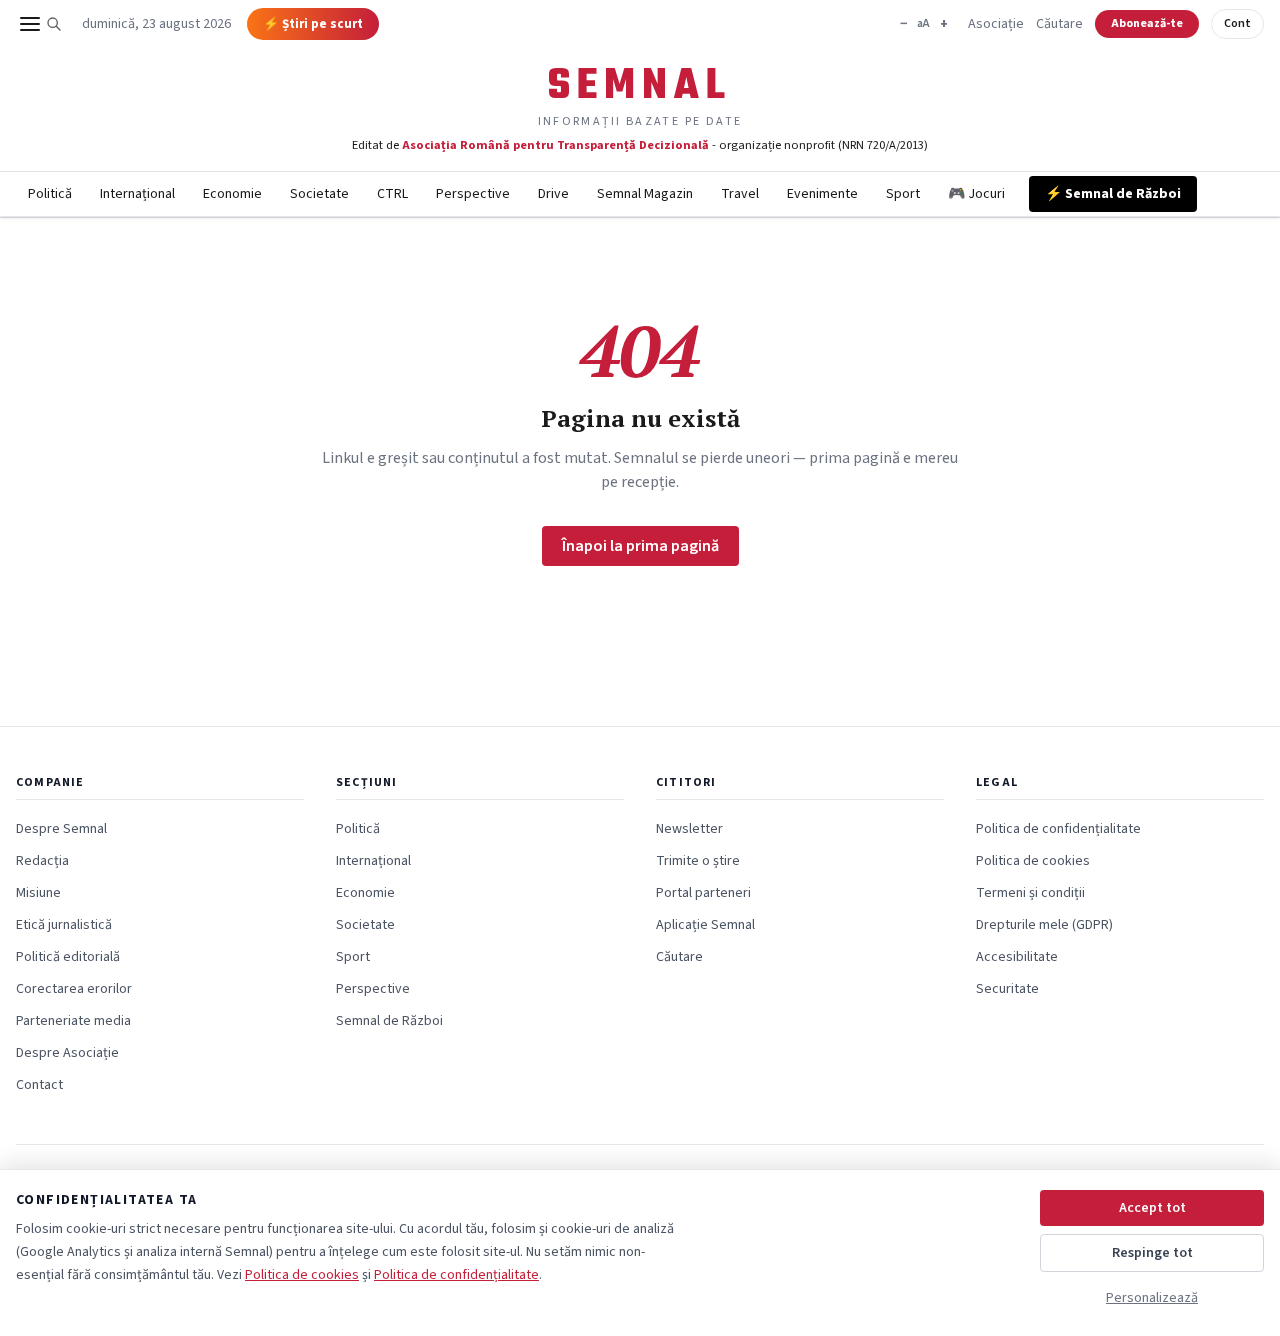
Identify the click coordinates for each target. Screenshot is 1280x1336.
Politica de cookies (1033, 861)
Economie (232, 194)
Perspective (473, 194)
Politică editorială (68, 957)
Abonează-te (1147, 23)
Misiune (38, 893)
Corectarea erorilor (74, 989)
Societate (319, 194)
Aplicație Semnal (705, 925)
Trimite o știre (698, 861)
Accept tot (1152, 1208)
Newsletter (689, 829)
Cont (1237, 23)
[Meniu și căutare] (41, 24)
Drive (553, 194)
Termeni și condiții (1030, 893)
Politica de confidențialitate (1058, 829)
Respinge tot (1152, 1253)
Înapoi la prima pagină (640, 546)
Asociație (996, 24)
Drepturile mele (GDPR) (1044, 925)
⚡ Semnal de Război (1113, 194)
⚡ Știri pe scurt (313, 24)
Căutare (1059, 24)
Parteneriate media (73, 1021)
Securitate (1007, 989)
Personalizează (1152, 1298)
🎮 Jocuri (976, 194)
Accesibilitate (1017, 957)
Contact (39, 1085)
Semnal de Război (389, 1021)
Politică (50, 194)
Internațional (137, 194)
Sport (903, 194)
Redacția (42, 861)
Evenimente (822, 194)
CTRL (392, 194)
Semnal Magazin (645, 194)
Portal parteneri (703, 893)
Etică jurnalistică (64, 925)
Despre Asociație (67, 1053)
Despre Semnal (61, 829)
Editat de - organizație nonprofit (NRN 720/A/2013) (640, 145)
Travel (740, 194)
